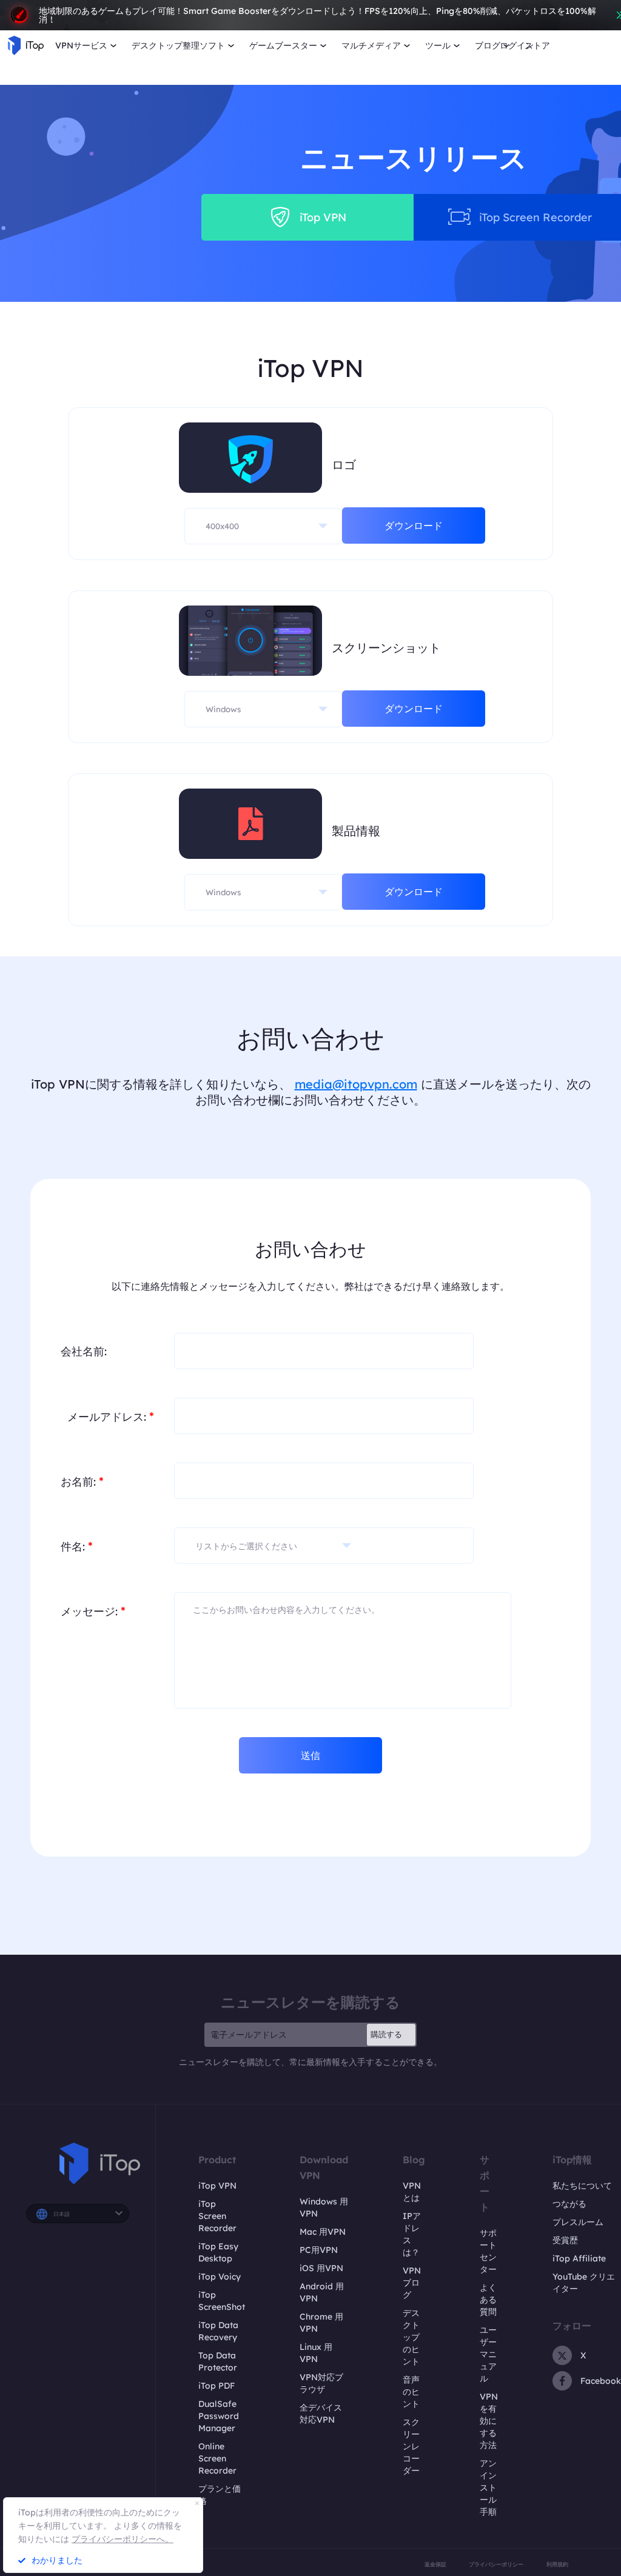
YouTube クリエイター (584, 2283)
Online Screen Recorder (217, 2458)
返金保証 (435, 2564)
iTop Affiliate (579, 2258)
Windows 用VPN (324, 2207)
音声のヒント (411, 2392)
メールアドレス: (111, 1416)
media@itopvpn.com (356, 1084)
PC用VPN (319, 2250)
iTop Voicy (220, 2277)
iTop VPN (217, 2186)
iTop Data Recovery (218, 2331)
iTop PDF (217, 2386)
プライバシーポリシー (496, 2564)
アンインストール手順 (488, 2488)
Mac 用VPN (323, 2232)
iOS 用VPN (321, 2268)
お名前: (82, 1481)
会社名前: (84, 1351)
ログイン (517, 45)
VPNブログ (412, 2283)
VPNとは (412, 2192)
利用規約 (557, 2564)
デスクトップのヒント (411, 2337)
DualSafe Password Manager (219, 2416)
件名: (77, 1546)
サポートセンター (488, 2251)
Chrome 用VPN (321, 2323)
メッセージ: (93, 1611)
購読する (386, 2034)
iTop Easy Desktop (218, 2252)
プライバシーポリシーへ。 (123, 2539)
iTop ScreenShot (222, 2301)
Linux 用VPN (316, 2353)
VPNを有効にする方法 (489, 2421)
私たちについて (582, 2186)
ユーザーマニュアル (488, 2354)
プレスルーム (578, 2222)
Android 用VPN (322, 2292)
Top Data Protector (218, 2361)
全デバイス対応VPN (321, 2414)
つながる (569, 2204)
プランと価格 (220, 2495)
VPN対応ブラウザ (321, 2383)
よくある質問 (488, 2300)
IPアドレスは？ (412, 2234)
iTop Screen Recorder (217, 2216)
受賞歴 (565, 2240)
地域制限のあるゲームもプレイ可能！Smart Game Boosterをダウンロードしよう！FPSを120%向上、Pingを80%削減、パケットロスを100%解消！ (317, 15)
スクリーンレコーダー (411, 2446)
